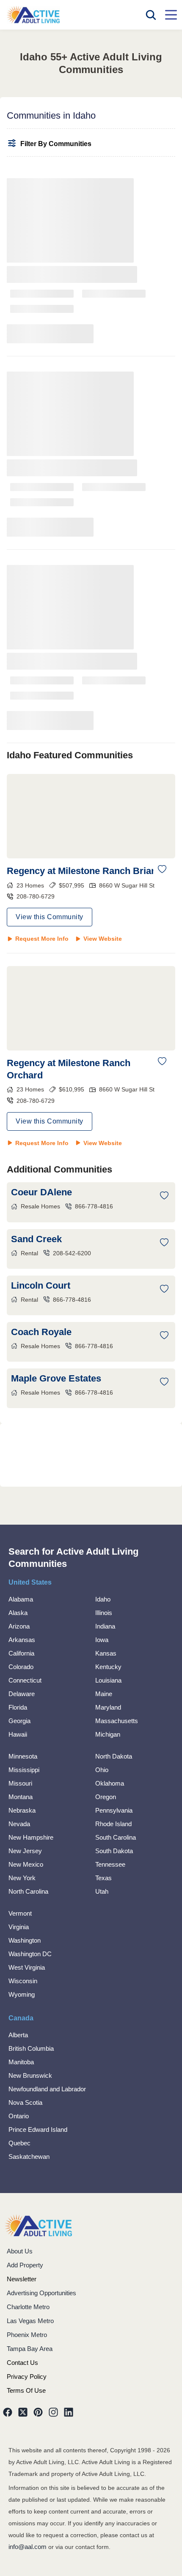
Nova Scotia (25, 2102)
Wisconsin (23, 1981)
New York (22, 1878)
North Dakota (114, 1756)
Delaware (22, 1694)
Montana (21, 1797)
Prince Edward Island (38, 2129)
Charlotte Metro (28, 2307)
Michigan (108, 1734)
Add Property (25, 2265)
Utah (102, 1891)
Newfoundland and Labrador (47, 2089)
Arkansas (22, 1640)
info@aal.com (28, 2547)
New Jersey (25, 1851)
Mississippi (24, 1770)
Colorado (21, 1667)
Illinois (104, 1613)
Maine (104, 1694)
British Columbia (31, 2048)
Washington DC (30, 1954)
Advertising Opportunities (41, 2293)
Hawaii (18, 1734)
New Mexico (26, 1864)
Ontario (19, 2116)
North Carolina (28, 1891)
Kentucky (108, 1667)
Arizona (19, 1626)
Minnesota (23, 1756)
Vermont (20, 1913)
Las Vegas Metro (30, 2321)
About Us (20, 2251)
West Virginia (27, 1967)
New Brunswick (30, 2075)
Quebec (19, 2143)
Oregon (106, 1797)
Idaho (103, 1599)
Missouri (20, 1783)
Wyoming (22, 1994)
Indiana (105, 1626)
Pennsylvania (114, 1810)
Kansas (106, 1653)
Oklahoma (110, 1783)
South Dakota (114, 1851)
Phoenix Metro (27, 2335)
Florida (18, 1707)
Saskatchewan (29, 2157)
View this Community (50, 917)
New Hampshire (31, 1837)
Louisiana (108, 1680)
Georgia (19, 1721)
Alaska (18, 1613)
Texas (103, 1878)
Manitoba (21, 2062)
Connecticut (25, 1680)
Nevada (19, 1824)
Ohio (102, 1770)
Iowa (102, 1640)
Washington (25, 1940)
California (21, 1653)
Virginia (19, 1927)
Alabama (21, 1599)
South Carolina (116, 1837)
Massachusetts (117, 1721)
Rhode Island (113, 1824)
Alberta (18, 2035)
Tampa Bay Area (30, 2349)
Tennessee (110, 1864)
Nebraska (22, 1810)
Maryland (108, 1707)
